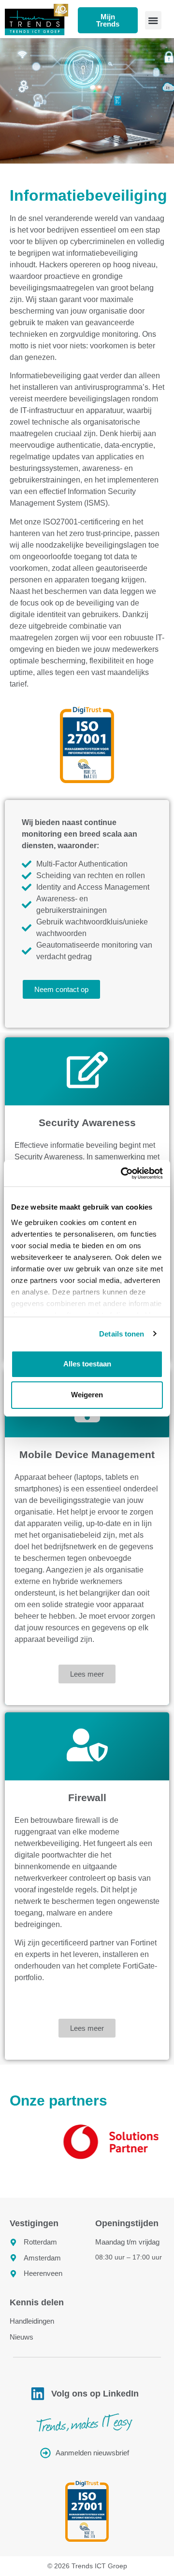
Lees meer (87, 1674)
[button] (153, 20)
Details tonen (122, 1334)
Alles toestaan (87, 1364)
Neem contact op (61, 989)
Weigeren (87, 1395)
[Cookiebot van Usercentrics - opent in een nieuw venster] (123, 1173)
